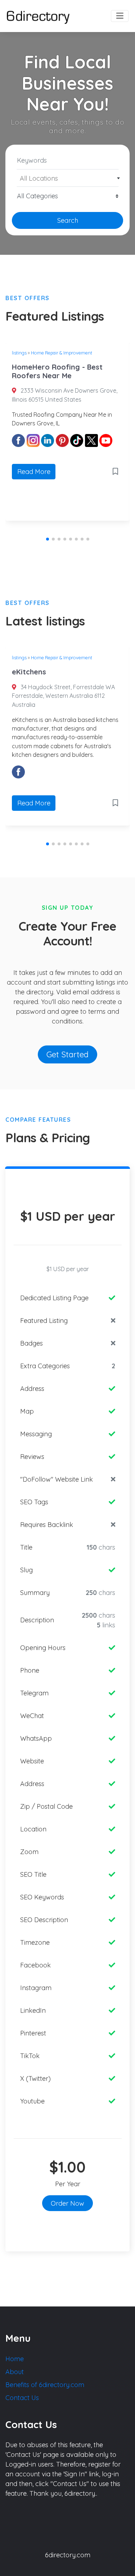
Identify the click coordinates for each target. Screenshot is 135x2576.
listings (19, 353)
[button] (48, 539)
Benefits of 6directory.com (45, 2385)
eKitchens (29, 672)
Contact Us (22, 2398)
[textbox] (68, 178)
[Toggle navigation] (120, 16)
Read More (34, 472)
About (15, 2372)
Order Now (67, 2203)
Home (15, 2359)
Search (68, 220)
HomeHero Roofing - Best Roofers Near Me (57, 371)
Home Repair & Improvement (62, 353)
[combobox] (67, 178)
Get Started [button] (67, 1054)
